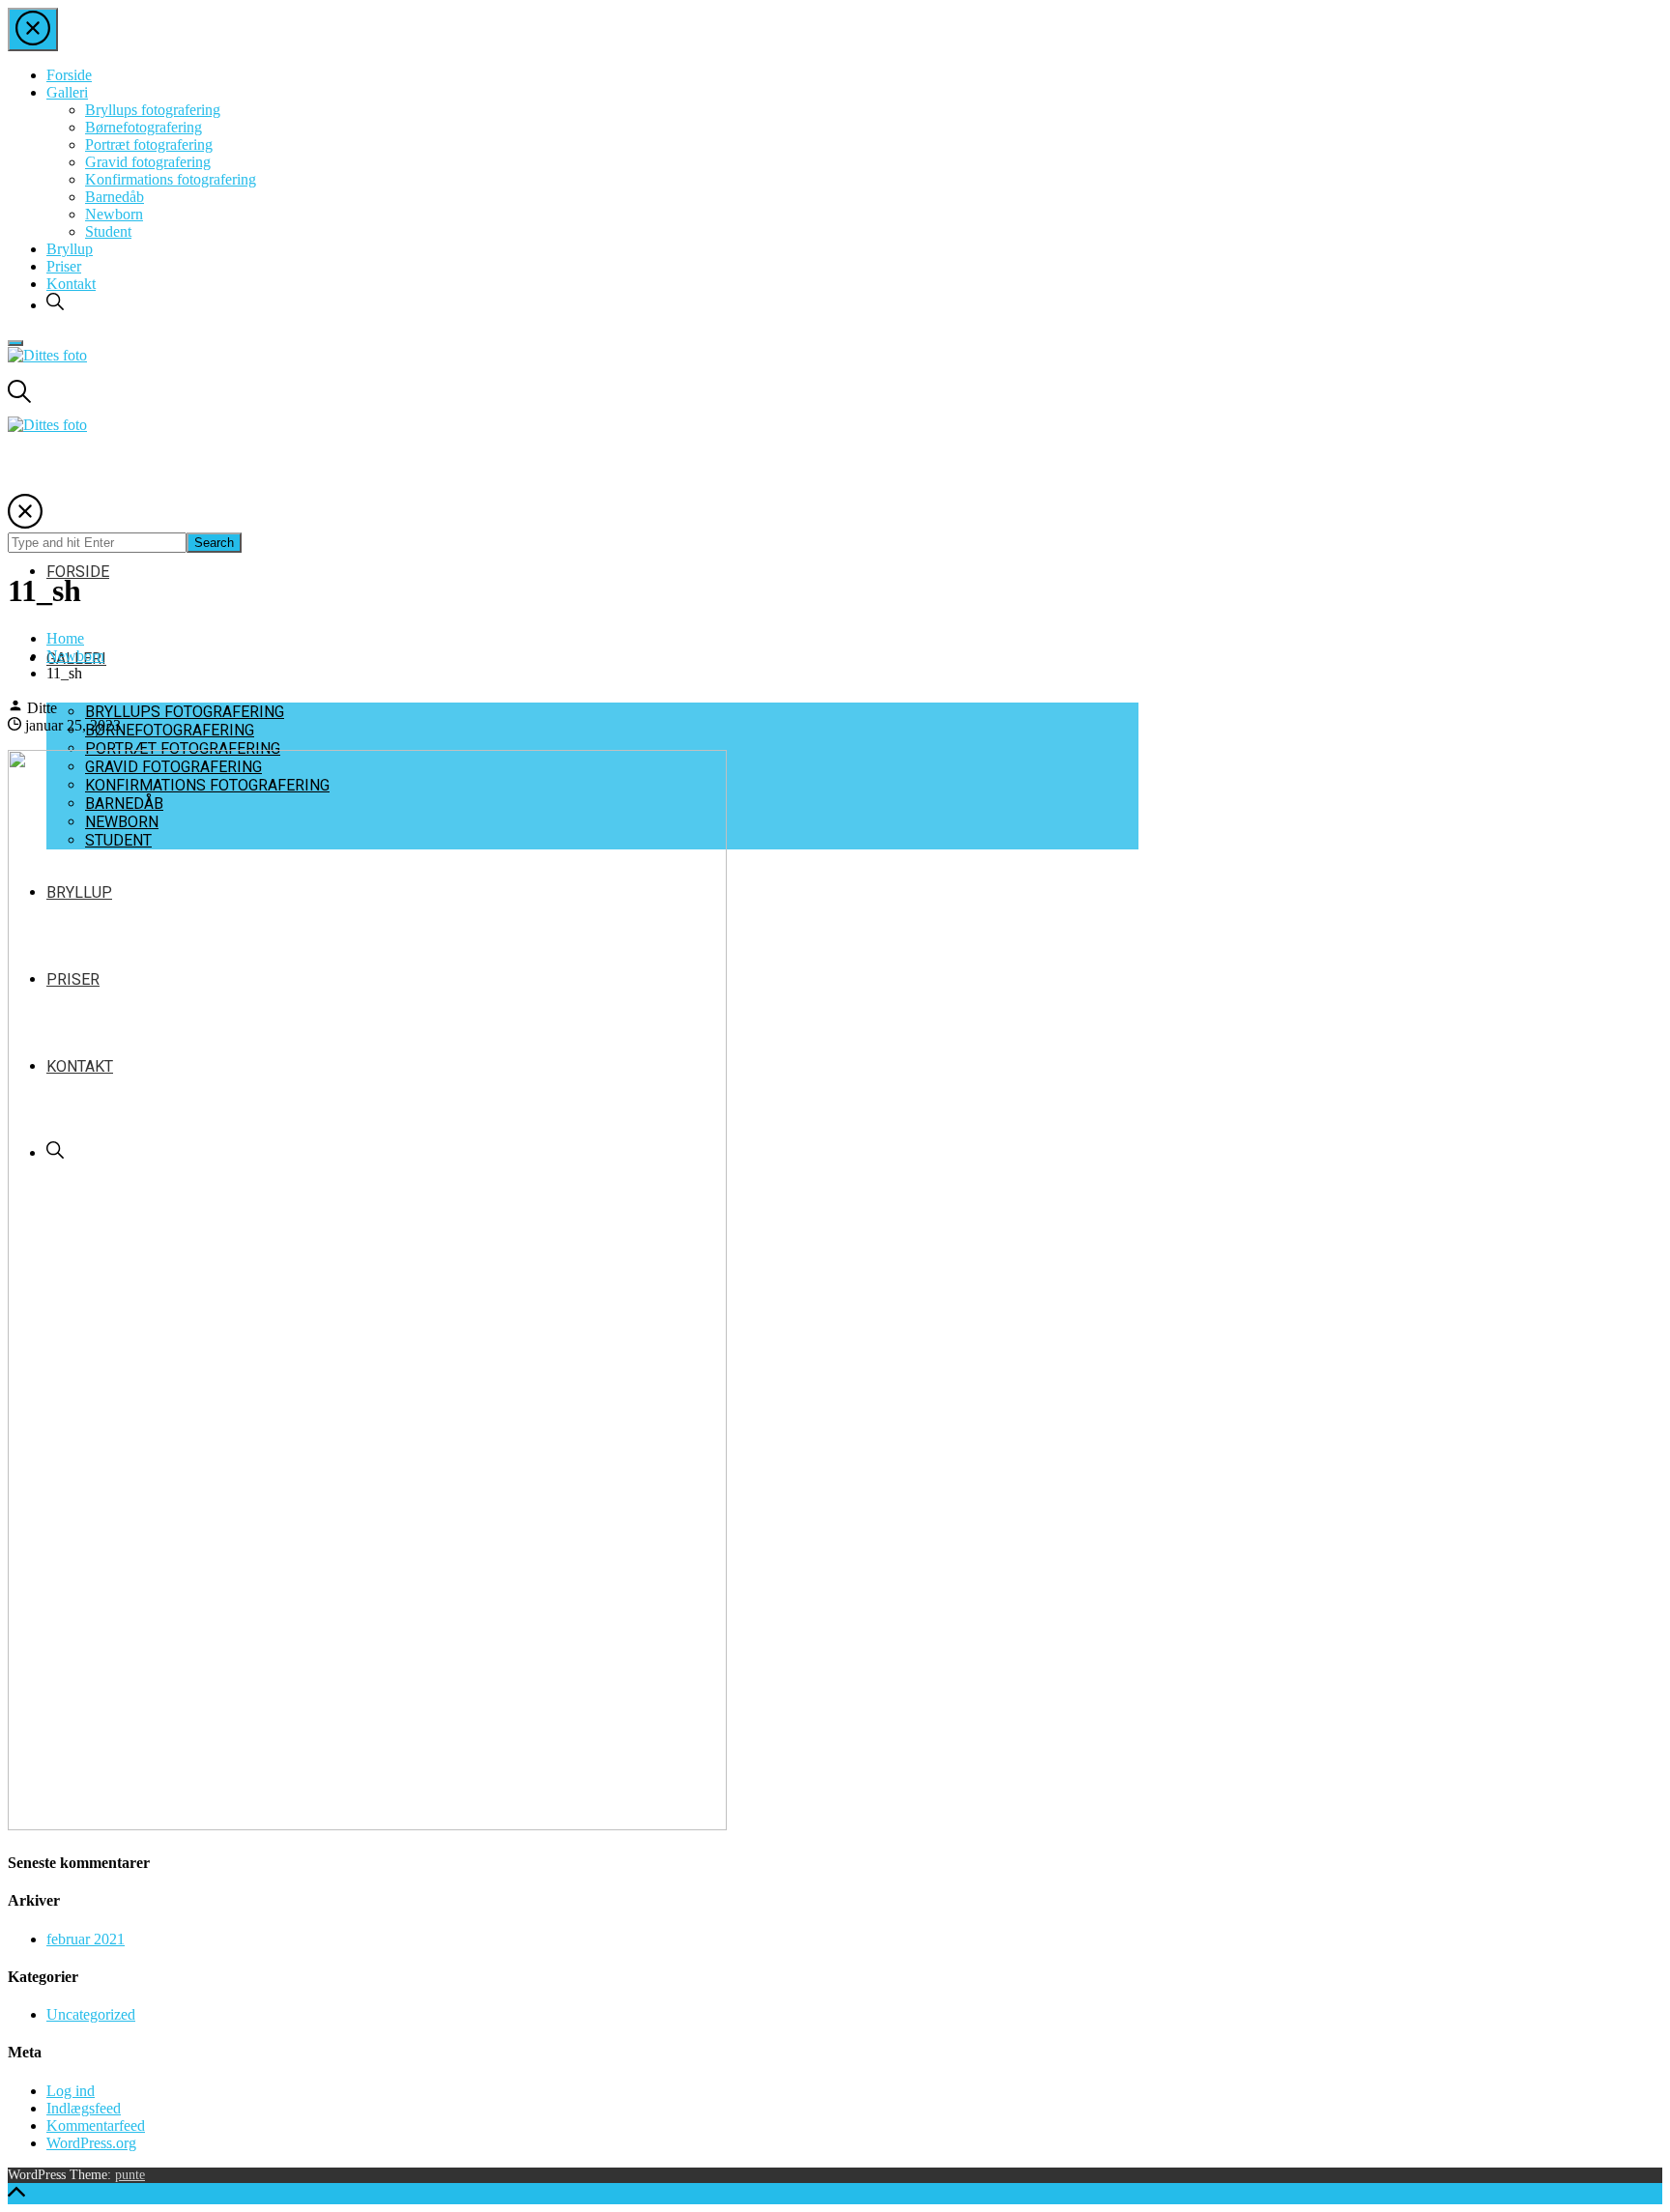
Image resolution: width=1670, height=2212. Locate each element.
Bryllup (70, 249)
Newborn (114, 214)
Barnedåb (115, 197)
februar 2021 (86, 1939)
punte (130, 2175)
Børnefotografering (144, 127)
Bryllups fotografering (153, 110)
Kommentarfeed (96, 2126)
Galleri (67, 92)
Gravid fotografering (148, 162)
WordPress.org (91, 2143)
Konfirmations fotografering (171, 179)
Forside (69, 75)
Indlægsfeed (84, 2108)
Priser (64, 266)
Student (108, 231)
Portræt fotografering (149, 144)
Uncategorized (91, 2014)
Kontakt (71, 284)
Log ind (71, 2091)
